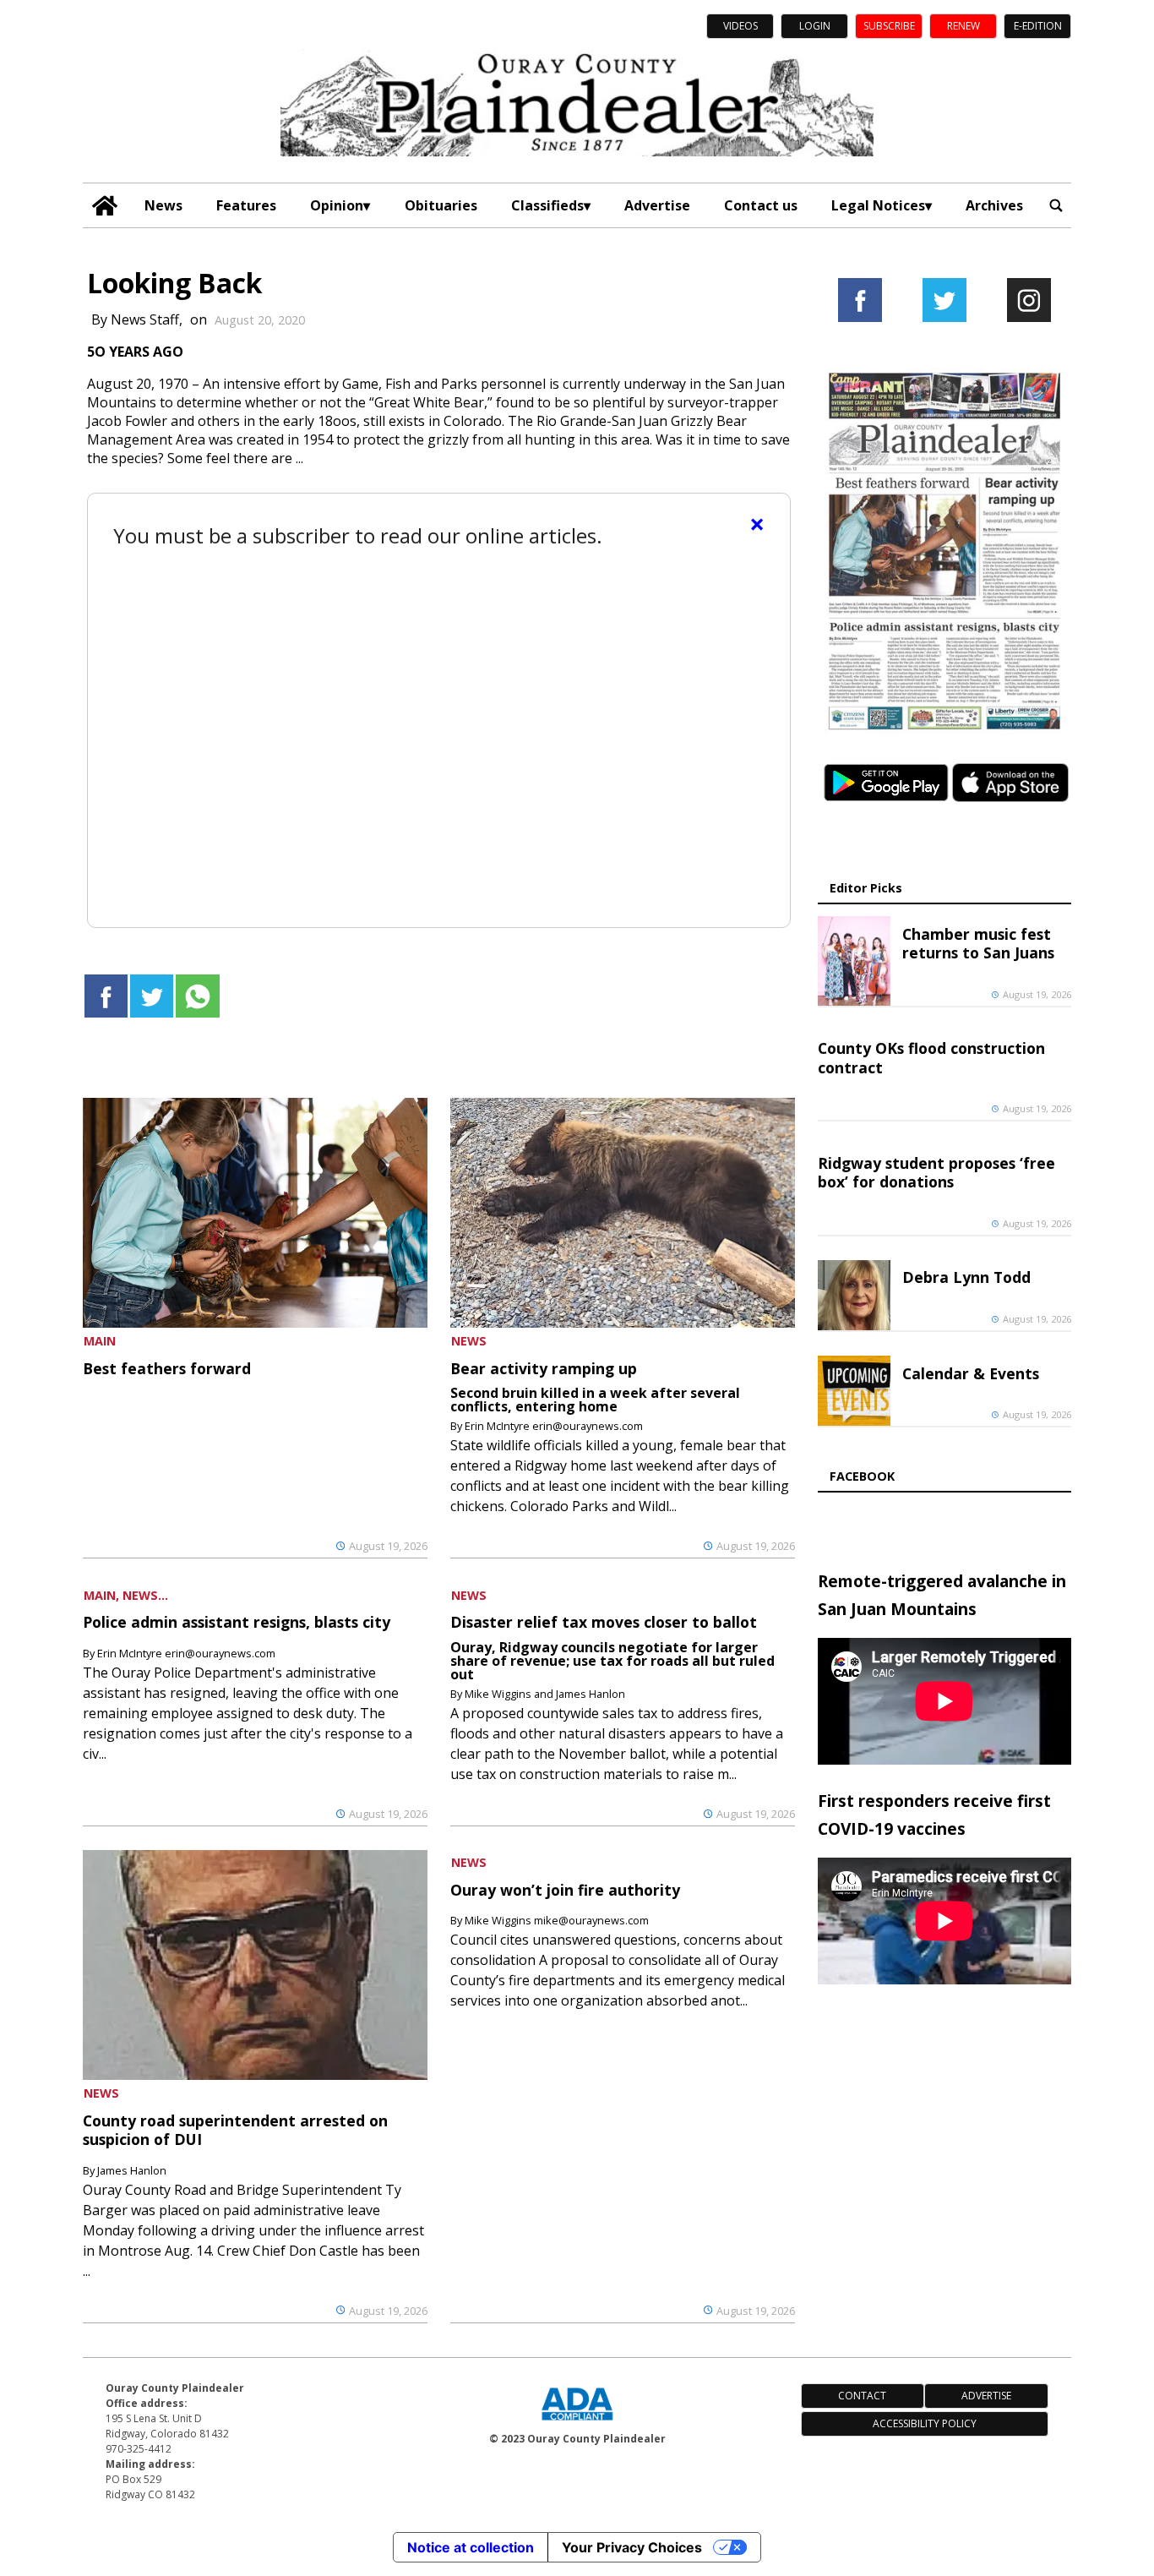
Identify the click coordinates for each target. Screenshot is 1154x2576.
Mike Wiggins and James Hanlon (545, 1694)
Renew (963, 26)
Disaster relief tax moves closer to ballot (604, 1622)
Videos (740, 26)
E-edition (1038, 26)
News (163, 205)
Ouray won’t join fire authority (565, 1890)
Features (246, 205)
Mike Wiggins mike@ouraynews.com (557, 1920)
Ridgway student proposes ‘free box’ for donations (936, 1172)
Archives (994, 205)
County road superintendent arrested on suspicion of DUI (235, 2130)
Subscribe (889, 26)
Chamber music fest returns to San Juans (978, 943)
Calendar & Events (971, 1373)
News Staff (145, 319)
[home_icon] (105, 206)
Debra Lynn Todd (966, 1277)
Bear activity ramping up (544, 1368)
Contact (862, 2396)
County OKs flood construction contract (931, 1057)
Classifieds (547, 205)
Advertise (657, 205)
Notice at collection (471, 2547)
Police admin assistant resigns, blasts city (237, 1622)
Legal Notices (878, 205)
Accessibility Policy (925, 2423)
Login (815, 26)
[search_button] (1056, 205)
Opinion (337, 205)
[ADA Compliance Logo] (577, 2422)
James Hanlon (132, 2170)
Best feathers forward (167, 1368)
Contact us (761, 205)
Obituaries (441, 205)
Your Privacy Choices (632, 2547)
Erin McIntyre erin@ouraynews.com (554, 1426)
